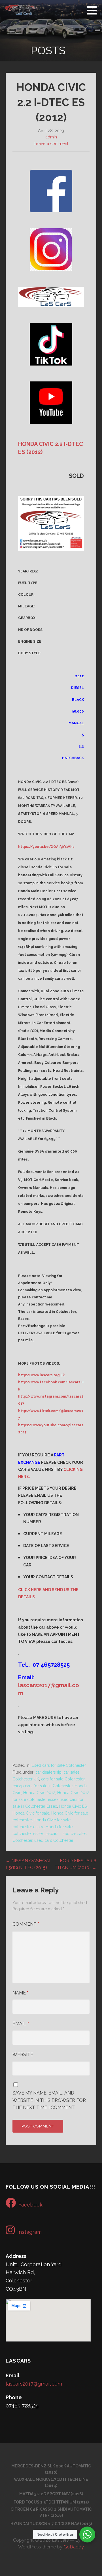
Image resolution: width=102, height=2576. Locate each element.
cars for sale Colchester (63, 1779)
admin (51, 137)
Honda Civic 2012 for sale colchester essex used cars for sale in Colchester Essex (51, 1799)
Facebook (30, 2205)
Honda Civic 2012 (39, 1793)
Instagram (29, 2232)
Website (23, 2055)
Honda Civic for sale (31, 1813)
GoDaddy (74, 2547)
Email (21, 2024)
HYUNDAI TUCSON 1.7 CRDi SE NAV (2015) (51, 2524)
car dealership (48, 1772)
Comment (26, 1924)
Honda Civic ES (73, 1806)
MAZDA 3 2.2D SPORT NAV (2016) (51, 2494)
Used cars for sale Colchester (59, 1765)
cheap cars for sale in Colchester (42, 1786)
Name (20, 1993)
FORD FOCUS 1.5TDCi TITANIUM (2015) (51, 2502)
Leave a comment (51, 143)
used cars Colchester (54, 1840)
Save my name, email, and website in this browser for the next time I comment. (49, 2100)
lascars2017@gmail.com (34, 2384)
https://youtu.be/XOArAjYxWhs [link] (46, 847)
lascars (52, 1834)
